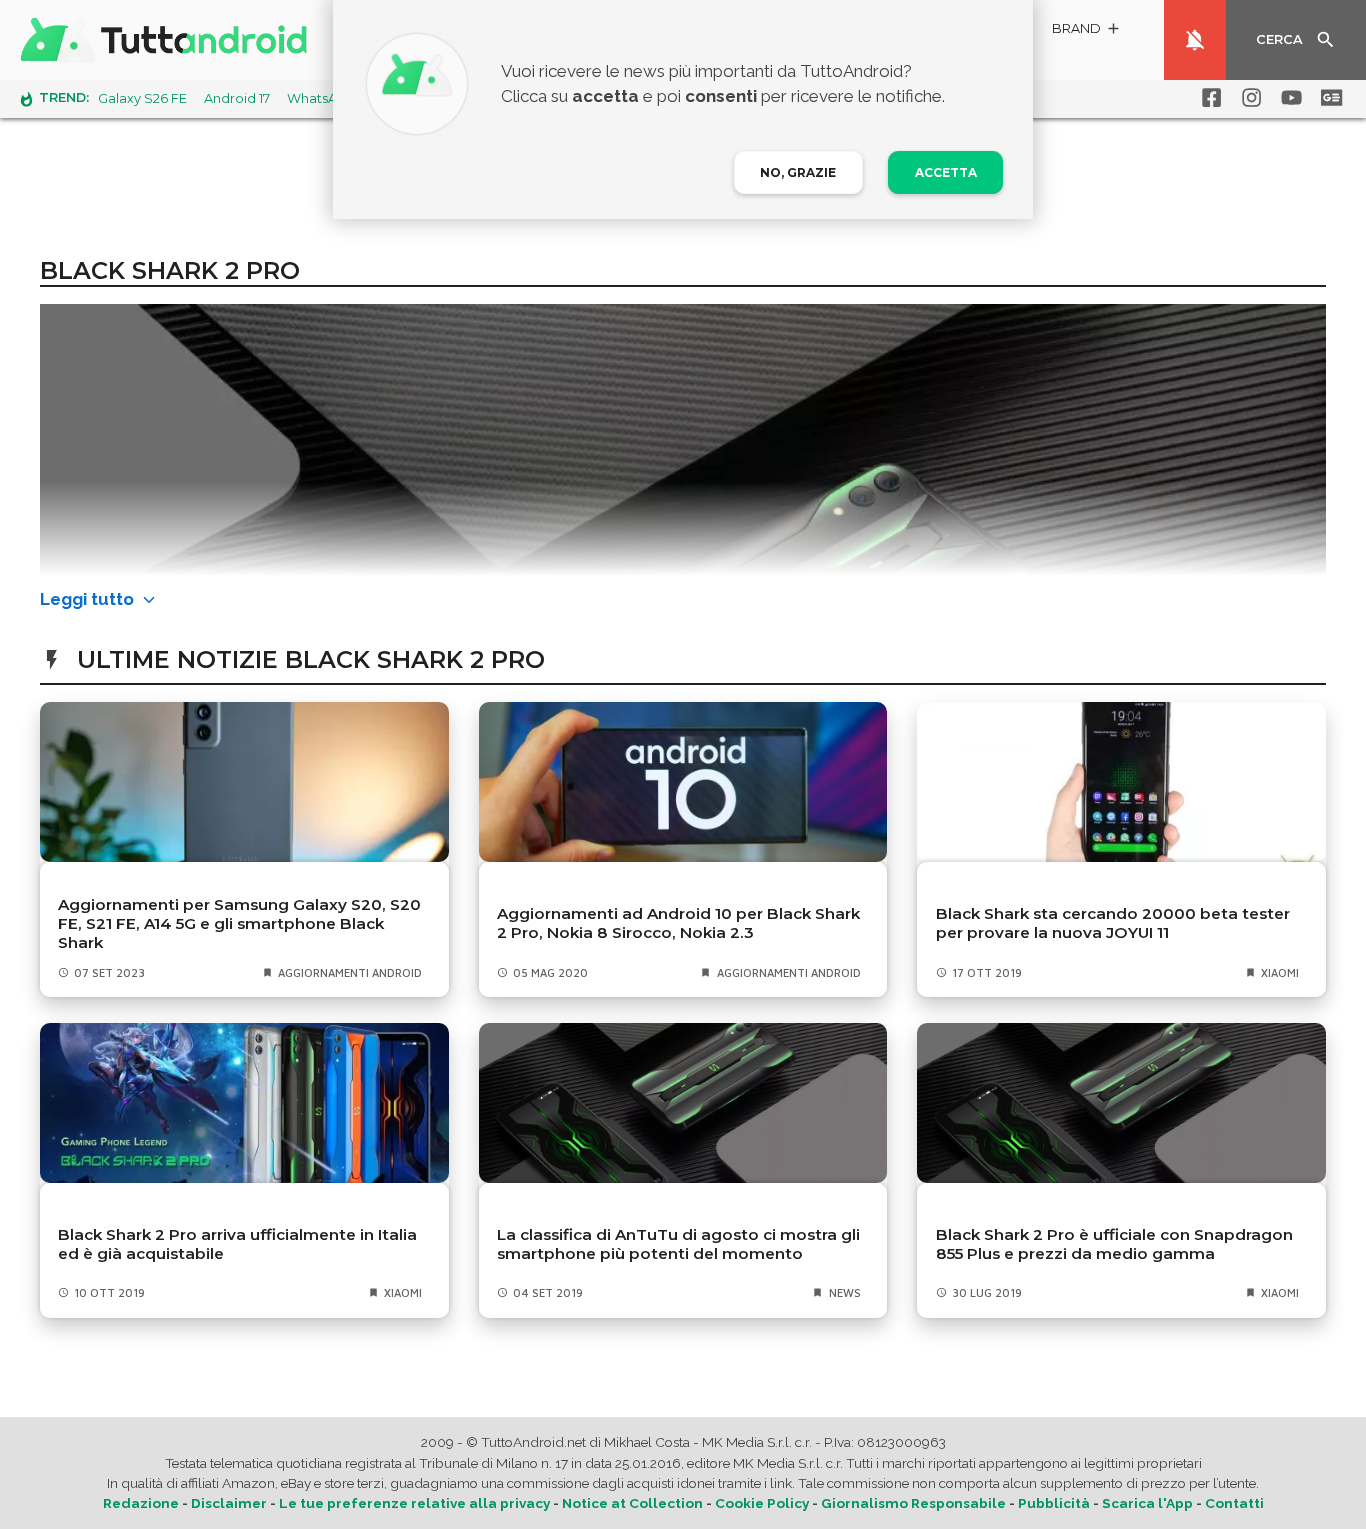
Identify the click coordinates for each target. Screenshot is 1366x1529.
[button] (1087, 31)
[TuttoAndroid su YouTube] (1288, 98)
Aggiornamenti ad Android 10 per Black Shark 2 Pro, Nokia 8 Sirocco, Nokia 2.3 (678, 923)
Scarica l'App (1147, 1503)
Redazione (141, 1503)
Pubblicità (1054, 1503)
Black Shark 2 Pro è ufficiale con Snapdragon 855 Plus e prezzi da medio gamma (1114, 1244)
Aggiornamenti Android (350, 972)
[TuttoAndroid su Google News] (1328, 98)
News (845, 1292)
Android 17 (237, 98)
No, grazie (798, 172)
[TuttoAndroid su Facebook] (1208, 98)
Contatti (1234, 1503)
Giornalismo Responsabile (913, 1503)
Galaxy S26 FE (142, 98)
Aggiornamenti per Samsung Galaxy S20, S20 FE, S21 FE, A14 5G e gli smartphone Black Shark (239, 923)
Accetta (946, 172)
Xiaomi (1280, 972)
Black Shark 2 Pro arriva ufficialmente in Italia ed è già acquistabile (237, 1244)
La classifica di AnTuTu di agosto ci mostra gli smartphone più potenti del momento (678, 1244)
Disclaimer (229, 1503)
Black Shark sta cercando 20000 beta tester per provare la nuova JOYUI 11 (1113, 923)
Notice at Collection (632, 1503)
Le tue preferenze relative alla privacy (414, 1503)
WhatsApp (321, 98)
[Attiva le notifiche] (1195, 40)
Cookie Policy (762, 1503)
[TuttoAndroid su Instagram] (1248, 98)
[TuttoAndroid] (168, 40)
